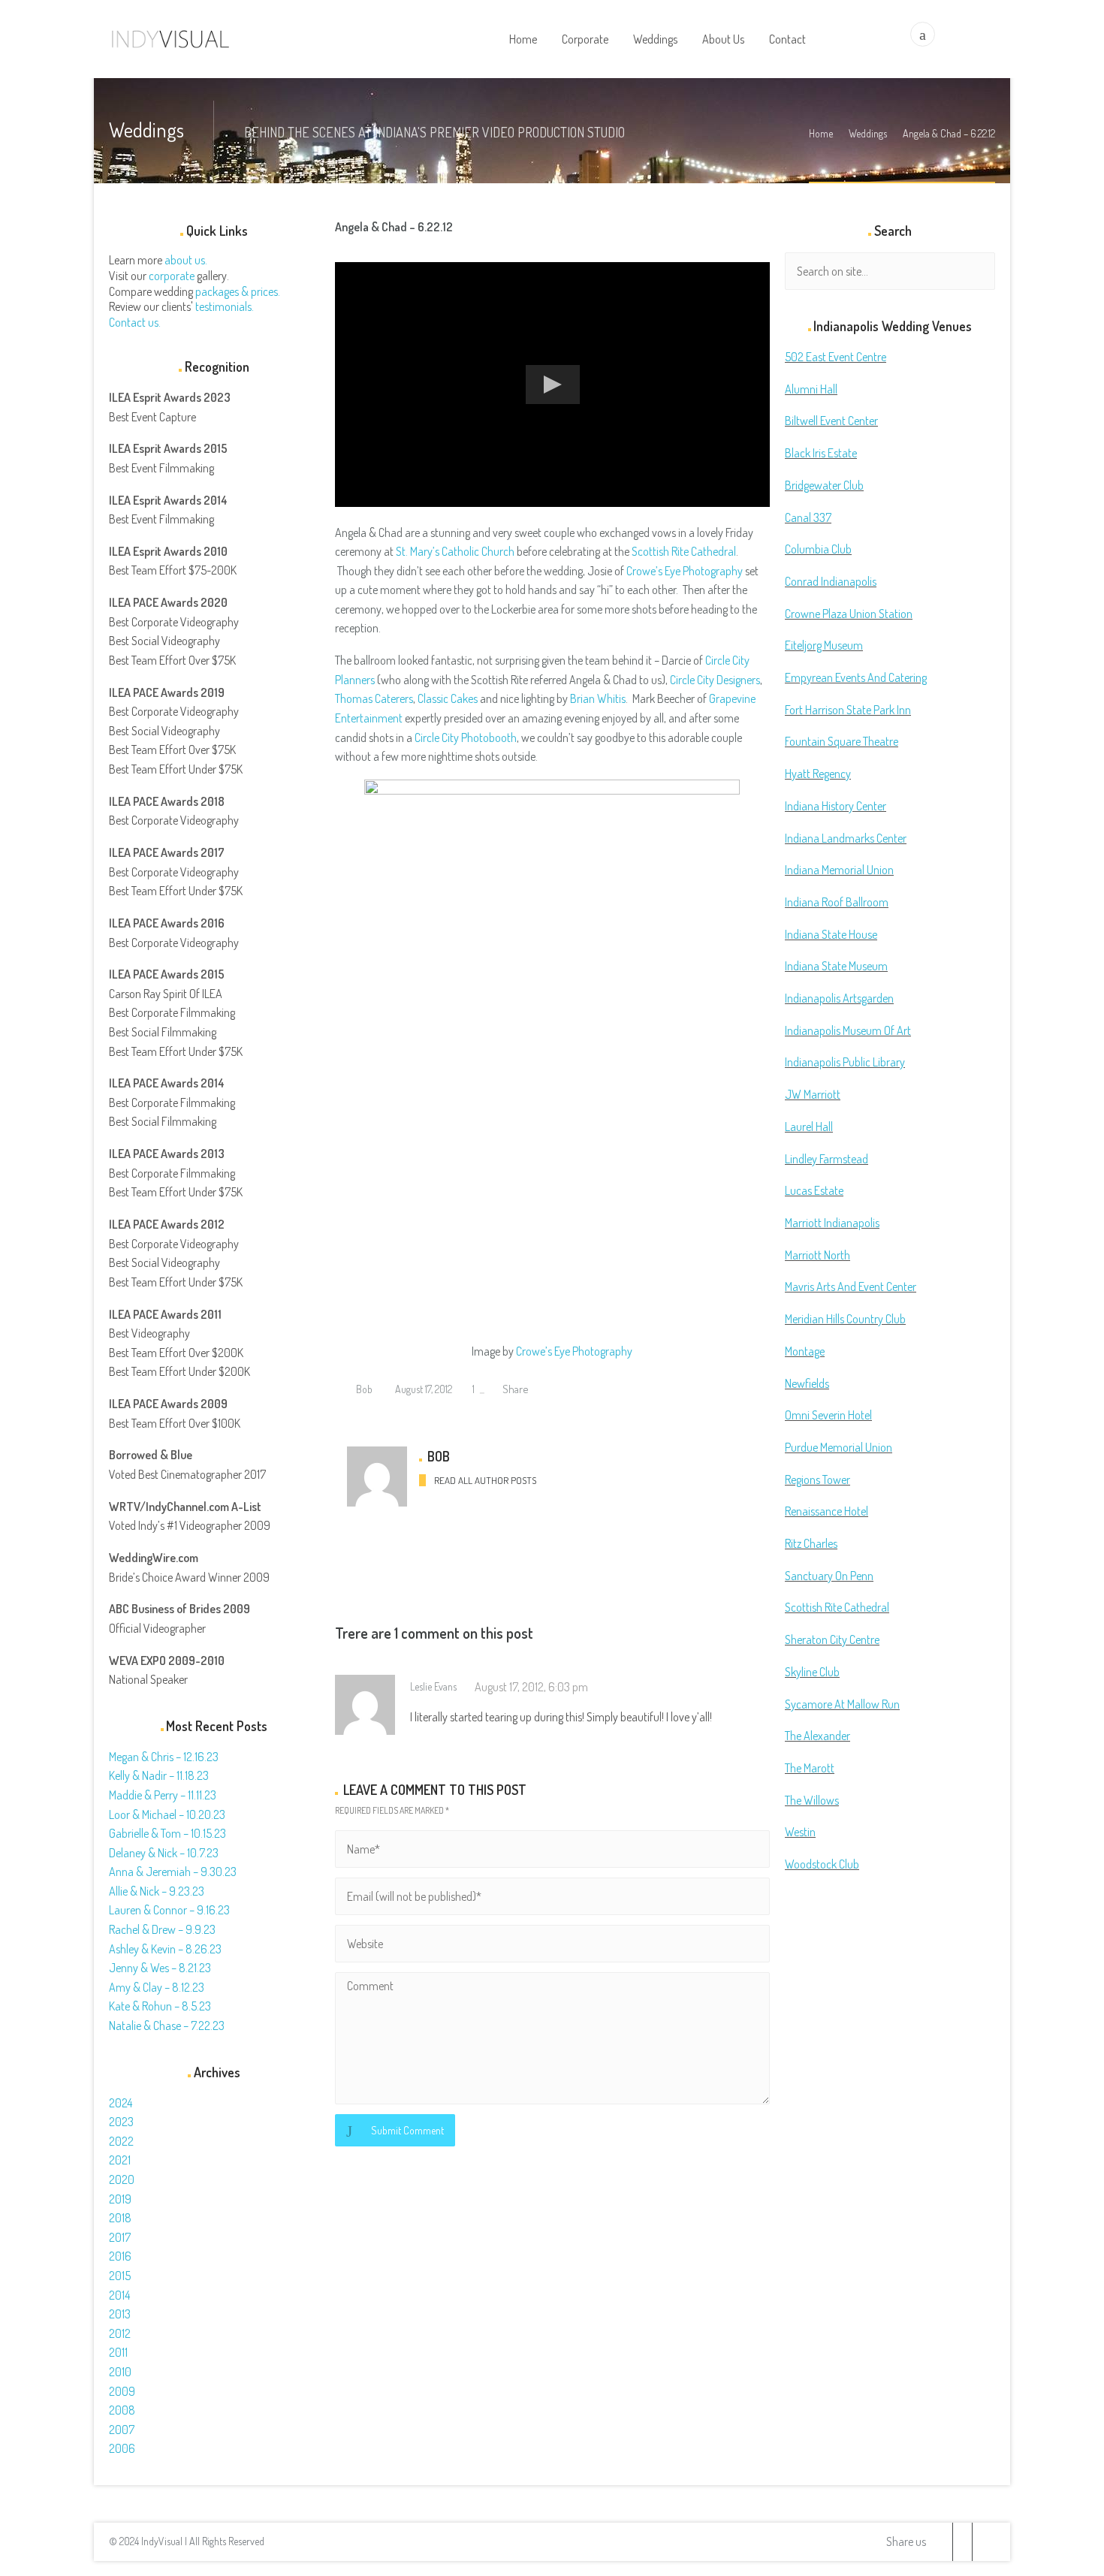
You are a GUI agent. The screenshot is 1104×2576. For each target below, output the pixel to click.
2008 (122, 2410)
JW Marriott (813, 1094)
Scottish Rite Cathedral (684, 551)
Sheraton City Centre (832, 1639)
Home (821, 133)
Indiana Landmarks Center (846, 838)
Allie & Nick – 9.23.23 (157, 1891)
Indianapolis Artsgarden (839, 998)
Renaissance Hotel (826, 1511)
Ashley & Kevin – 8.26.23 (165, 1949)
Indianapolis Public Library (845, 1062)
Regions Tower (817, 1480)
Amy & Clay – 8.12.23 (157, 1987)
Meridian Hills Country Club (845, 1319)
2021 (120, 2160)
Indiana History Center (836, 806)
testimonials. (225, 306)
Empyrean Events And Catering (856, 677)
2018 (120, 2218)
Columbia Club (818, 549)
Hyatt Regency (818, 774)
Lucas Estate (814, 1190)
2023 (121, 2122)
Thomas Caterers (374, 698)
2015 (120, 2276)
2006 (122, 2448)
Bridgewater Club (824, 485)
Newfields (807, 1383)
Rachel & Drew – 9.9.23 (162, 1929)
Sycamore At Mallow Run (842, 1704)
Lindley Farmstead (826, 1159)
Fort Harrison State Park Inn (848, 710)
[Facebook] (962, 2542)
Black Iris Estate (821, 453)
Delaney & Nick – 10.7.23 (164, 1853)
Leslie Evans (433, 1686)
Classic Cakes (448, 698)
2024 (121, 2103)
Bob (363, 1389)
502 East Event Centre (836, 357)
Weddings (868, 133)
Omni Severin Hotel (828, 1415)
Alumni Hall (811, 389)
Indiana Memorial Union (839, 870)
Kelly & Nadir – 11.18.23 (159, 1775)
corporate (172, 276)
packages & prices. (238, 291)
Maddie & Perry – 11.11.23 (163, 1795)
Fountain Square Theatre (842, 741)
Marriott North (817, 1255)
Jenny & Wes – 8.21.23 (160, 1968)
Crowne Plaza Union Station (849, 614)
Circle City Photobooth (466, 738)
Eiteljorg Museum (824, 645)
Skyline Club (812, 1672)
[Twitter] (943, 2542)
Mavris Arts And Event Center (851, 1286)
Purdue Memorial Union (839, 1447)
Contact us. (135, 322)
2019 (120, 2199)
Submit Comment (407, 2130)
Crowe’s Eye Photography (685, 571)
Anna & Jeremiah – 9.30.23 (173, 1872)
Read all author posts (485, 1480)
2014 (119, 2295)
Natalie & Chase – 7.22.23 (167, 2026)
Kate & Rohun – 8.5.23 (160, 2006)
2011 (118, 2352)
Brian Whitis (598, 698)
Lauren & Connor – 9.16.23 (169, 1910)
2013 (120, 2314)
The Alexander (817, 1736)
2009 (122, 2391)
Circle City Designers (715, 680)
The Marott (810, 1768)
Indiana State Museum (836, 966)
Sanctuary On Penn (829, 1576)
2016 (120, 2256)
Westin (800, 1832)
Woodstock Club (822, 1864)
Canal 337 (808, 517)
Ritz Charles (811, 1543)
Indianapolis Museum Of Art (848, 1030)
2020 (122, 2179)
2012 (120, 2333)
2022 (121, 2141)
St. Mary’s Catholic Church (455, 551)
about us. (186, 260)
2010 (120, 2372)
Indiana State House (831, 934)
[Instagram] (982, 2542)
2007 (122, 2430)
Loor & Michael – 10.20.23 (167, 1814)
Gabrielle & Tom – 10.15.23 (167, 1833)
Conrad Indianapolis (831, 581)
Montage (805, 1351)
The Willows (812, 1800)
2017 (120, 2237)
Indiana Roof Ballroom (837, 902)
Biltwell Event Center (831, 421)
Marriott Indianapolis (832, 1223)
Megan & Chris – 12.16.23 (164, 1757)
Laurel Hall (809, 1127)
